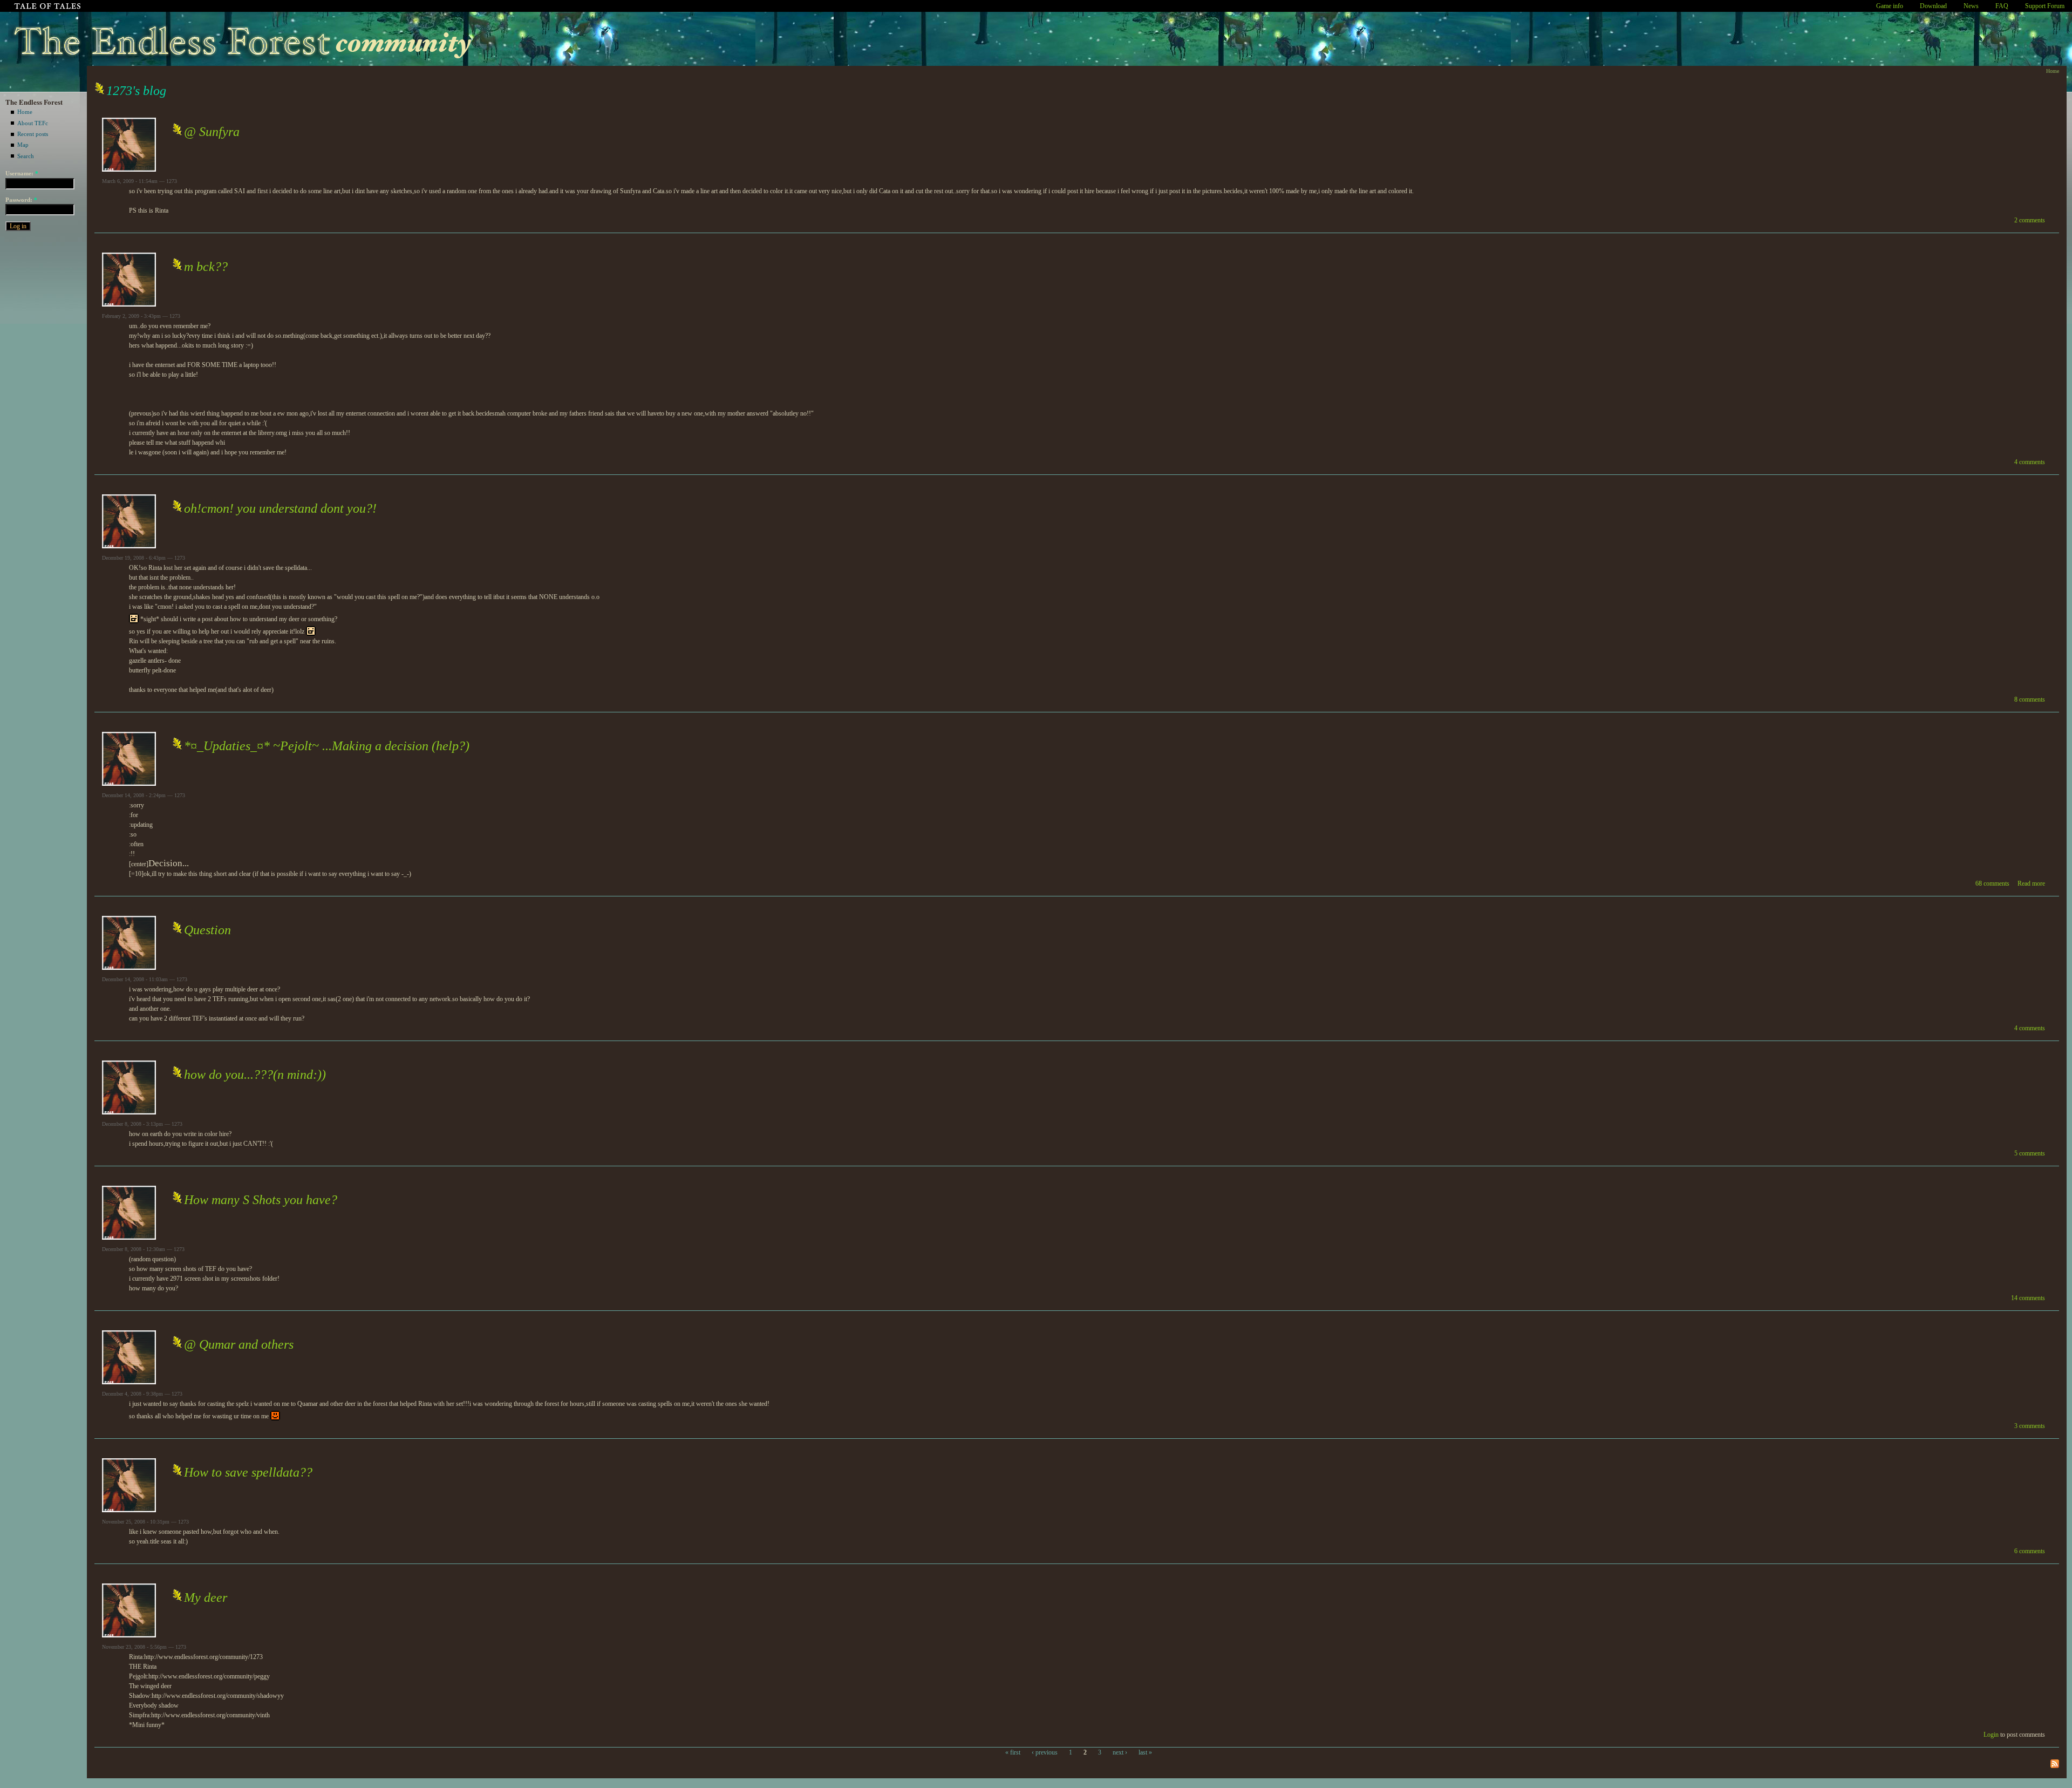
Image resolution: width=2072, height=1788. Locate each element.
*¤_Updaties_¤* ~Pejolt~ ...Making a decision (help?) (327, 746)
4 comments (2030, 462)
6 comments (2030, 1551)
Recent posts (33, 134)
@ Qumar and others (239, 1344)
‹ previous (1045, 1752)
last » (1145, 1752)
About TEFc (33, 123)
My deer (206, 1597)
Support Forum (2045, 6)
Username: (22, 173)
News (1971, 6)
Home (25, 112)
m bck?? (206, 267)
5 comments (2030, 1153)
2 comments (2030, 220)
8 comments (2030, 699)
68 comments (1992, 883)
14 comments (2028, 1298)
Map (23, 145)
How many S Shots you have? (261, 1200)
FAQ (2002, 6)
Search (26, 156)
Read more (2031, 883)
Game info (1890, 6)
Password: (21, 200)
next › (1120, 1752)
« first (1013, 1752)
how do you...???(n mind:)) (255, 1075)
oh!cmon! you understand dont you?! (280, 508)
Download (1933, 6)
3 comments (2030, 1426)
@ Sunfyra (212, 132)
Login (1991, 1735)
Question (207, 930)
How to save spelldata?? (248, 1472)
